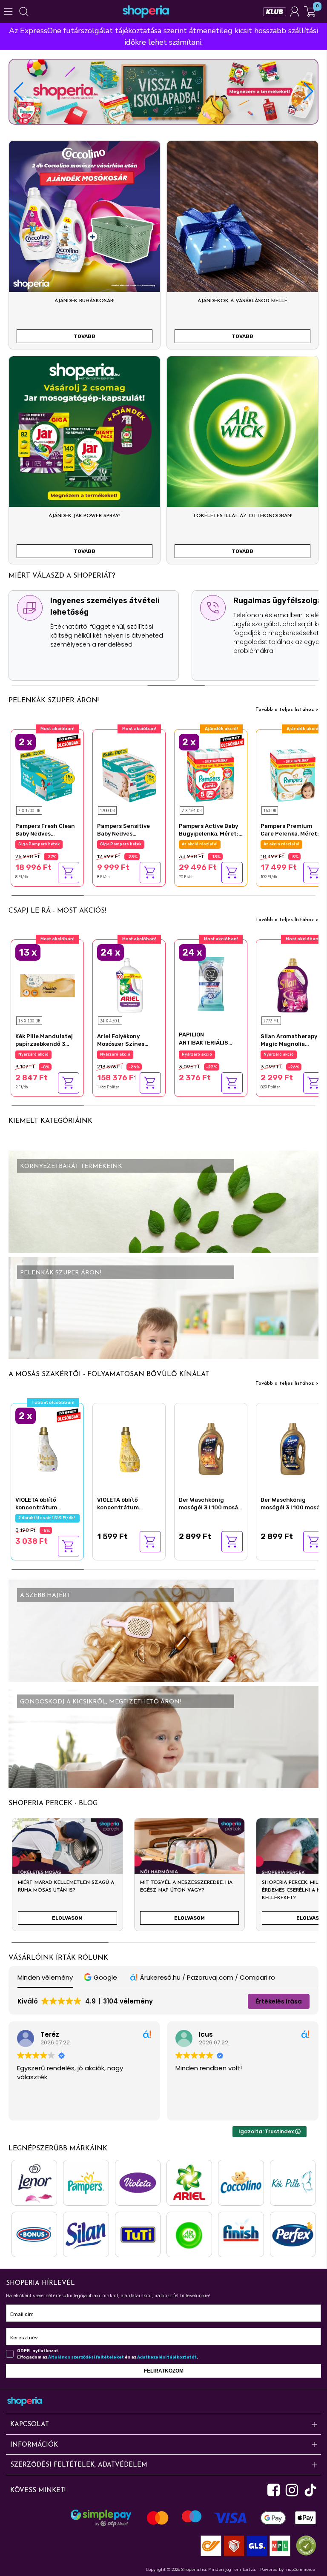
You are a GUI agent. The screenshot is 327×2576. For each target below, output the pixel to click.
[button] (308, 92)
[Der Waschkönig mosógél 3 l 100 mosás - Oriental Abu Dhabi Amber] (211, 1448)
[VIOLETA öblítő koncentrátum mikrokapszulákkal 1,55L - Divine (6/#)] (47, 1448)
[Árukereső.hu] (304, 2545)
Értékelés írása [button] (279, 2001)
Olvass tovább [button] (196, 2108)
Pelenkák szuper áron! (54, 701)
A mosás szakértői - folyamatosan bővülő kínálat (109, 1374)
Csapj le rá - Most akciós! (57, 911)
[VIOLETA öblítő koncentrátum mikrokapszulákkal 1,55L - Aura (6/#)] (129, 1448)
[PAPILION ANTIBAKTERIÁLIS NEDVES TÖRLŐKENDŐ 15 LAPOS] (211, 983)
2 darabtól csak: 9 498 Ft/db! (48, 844)
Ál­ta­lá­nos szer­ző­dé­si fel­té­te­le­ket (86, 2357)
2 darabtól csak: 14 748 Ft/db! (212, 844)
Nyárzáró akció (33, 1054)
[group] (67, 1878)
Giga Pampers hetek (121, 844)
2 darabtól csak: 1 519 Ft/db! (47, 1518)
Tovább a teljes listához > (287, 710)
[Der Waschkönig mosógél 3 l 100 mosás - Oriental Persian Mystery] (293, 1448)
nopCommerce (301, 2570)
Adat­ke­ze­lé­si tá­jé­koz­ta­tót (167, 2357)
